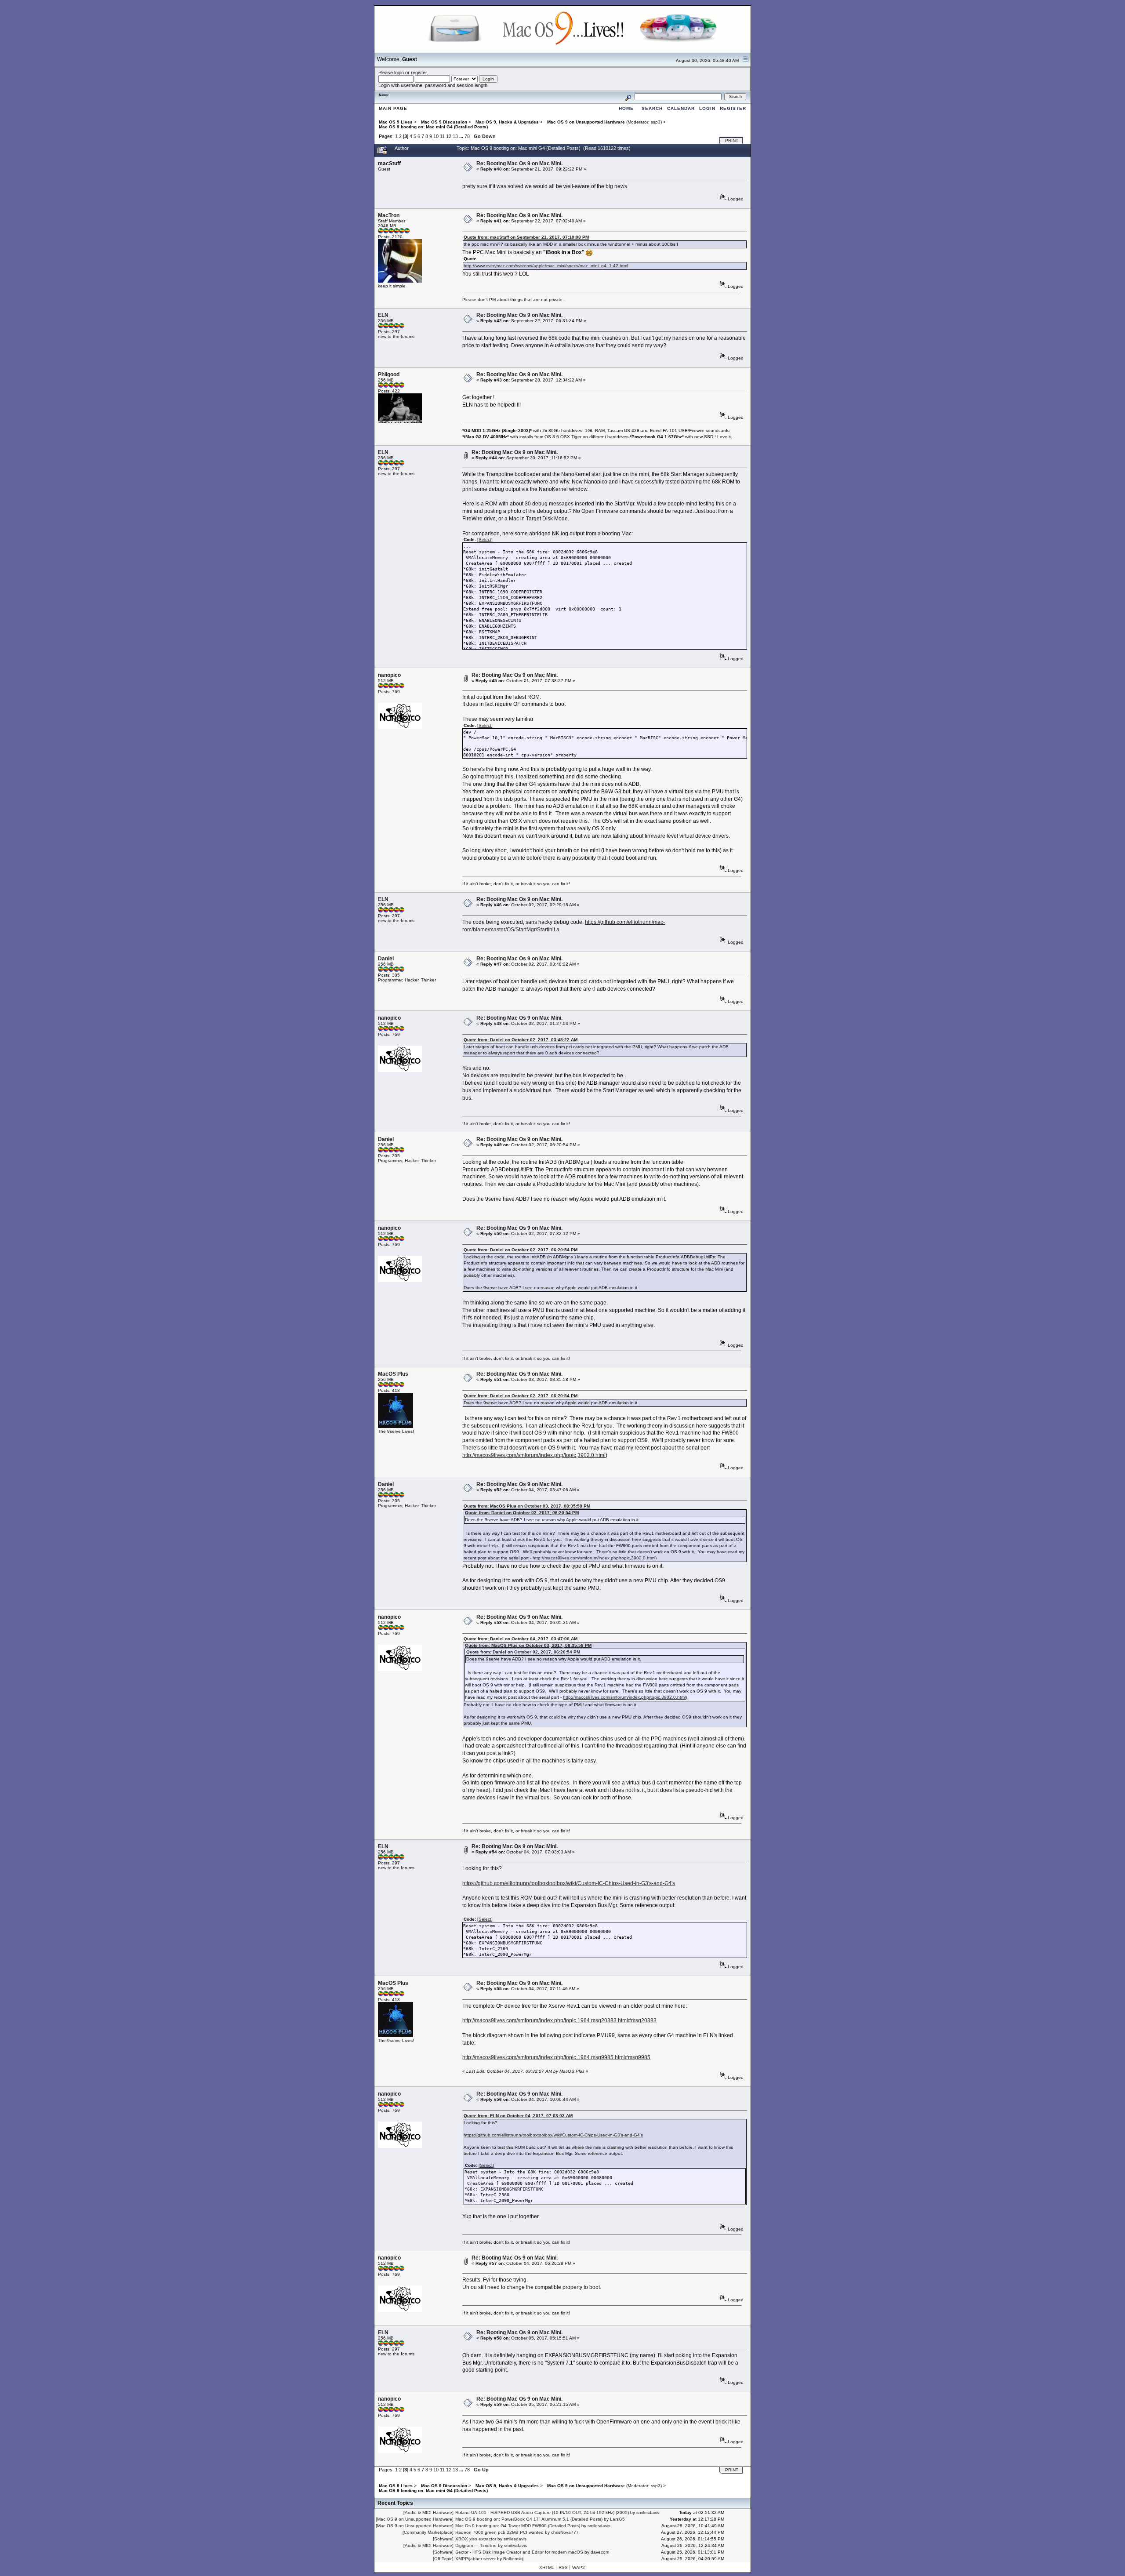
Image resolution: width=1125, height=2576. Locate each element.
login (399, 73)
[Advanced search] (628, 96)
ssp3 (656, 122)
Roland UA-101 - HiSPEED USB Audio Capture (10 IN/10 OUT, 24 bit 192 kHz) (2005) (542, 2512)
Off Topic (443, 2559)
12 (449, 136)
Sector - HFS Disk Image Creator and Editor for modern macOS (519, 2552)
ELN (383, 315)
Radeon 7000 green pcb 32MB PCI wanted (499, 2532)
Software (443, 2539)
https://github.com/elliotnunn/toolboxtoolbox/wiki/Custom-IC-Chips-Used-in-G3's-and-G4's (569, 1883)
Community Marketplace (428, 2532)
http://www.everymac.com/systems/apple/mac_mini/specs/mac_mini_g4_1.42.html (546, 266)
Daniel (386, 959)
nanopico (389, 675)
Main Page (393, 108)
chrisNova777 (565, 2532)
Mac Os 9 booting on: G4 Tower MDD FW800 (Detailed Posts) (518, 2526)
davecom (600, 2552)
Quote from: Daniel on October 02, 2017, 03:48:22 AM (521, 1040)
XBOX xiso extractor (476, 2539)
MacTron (389, 215)
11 (442, 136)
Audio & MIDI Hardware (428, 2512)
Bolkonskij (513, 2559)
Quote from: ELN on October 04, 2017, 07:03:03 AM (518, 2116)
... (462, 136)
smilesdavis (648, 2512)
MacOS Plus (393, 1374)
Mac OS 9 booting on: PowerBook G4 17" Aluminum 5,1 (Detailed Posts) (529, 2519)
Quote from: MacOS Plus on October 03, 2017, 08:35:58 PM (527, 1506)
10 (436, 136)
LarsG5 (617, 2519)
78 (467, 136)
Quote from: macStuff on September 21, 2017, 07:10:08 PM (526, 237)
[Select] (485, 540)
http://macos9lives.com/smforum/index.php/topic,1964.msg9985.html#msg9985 (556, 2057)
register (419, 73)
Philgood (389, 374)
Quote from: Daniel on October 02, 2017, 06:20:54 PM (521, 1250)
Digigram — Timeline (476, 2545)
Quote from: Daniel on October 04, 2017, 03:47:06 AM (521, 1639)
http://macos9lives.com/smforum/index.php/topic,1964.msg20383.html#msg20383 (559, 2020)
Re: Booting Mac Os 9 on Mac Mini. (519, 163)
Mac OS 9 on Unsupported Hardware (415, 2519)
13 (455, 136)
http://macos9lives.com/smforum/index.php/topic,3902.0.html (534, 1455)
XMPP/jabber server (475, 2559)
